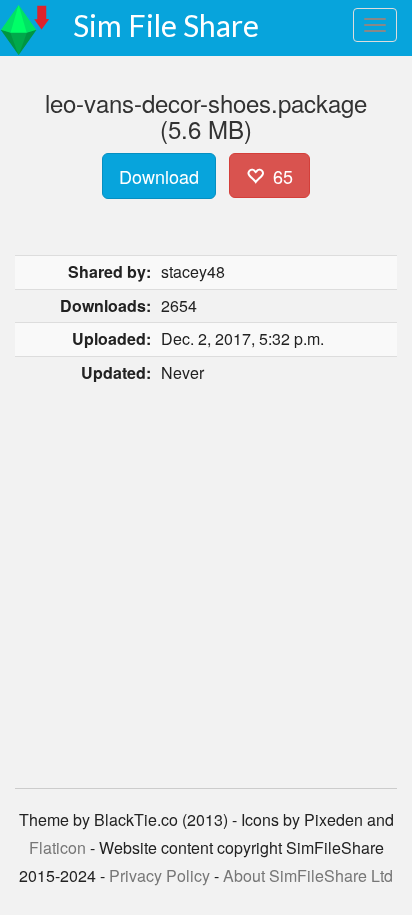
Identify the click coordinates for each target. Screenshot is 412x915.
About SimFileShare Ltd (308, 875)
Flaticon (57, 847)
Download (159, 176)
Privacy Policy (159, 875)
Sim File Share (166, 25)
